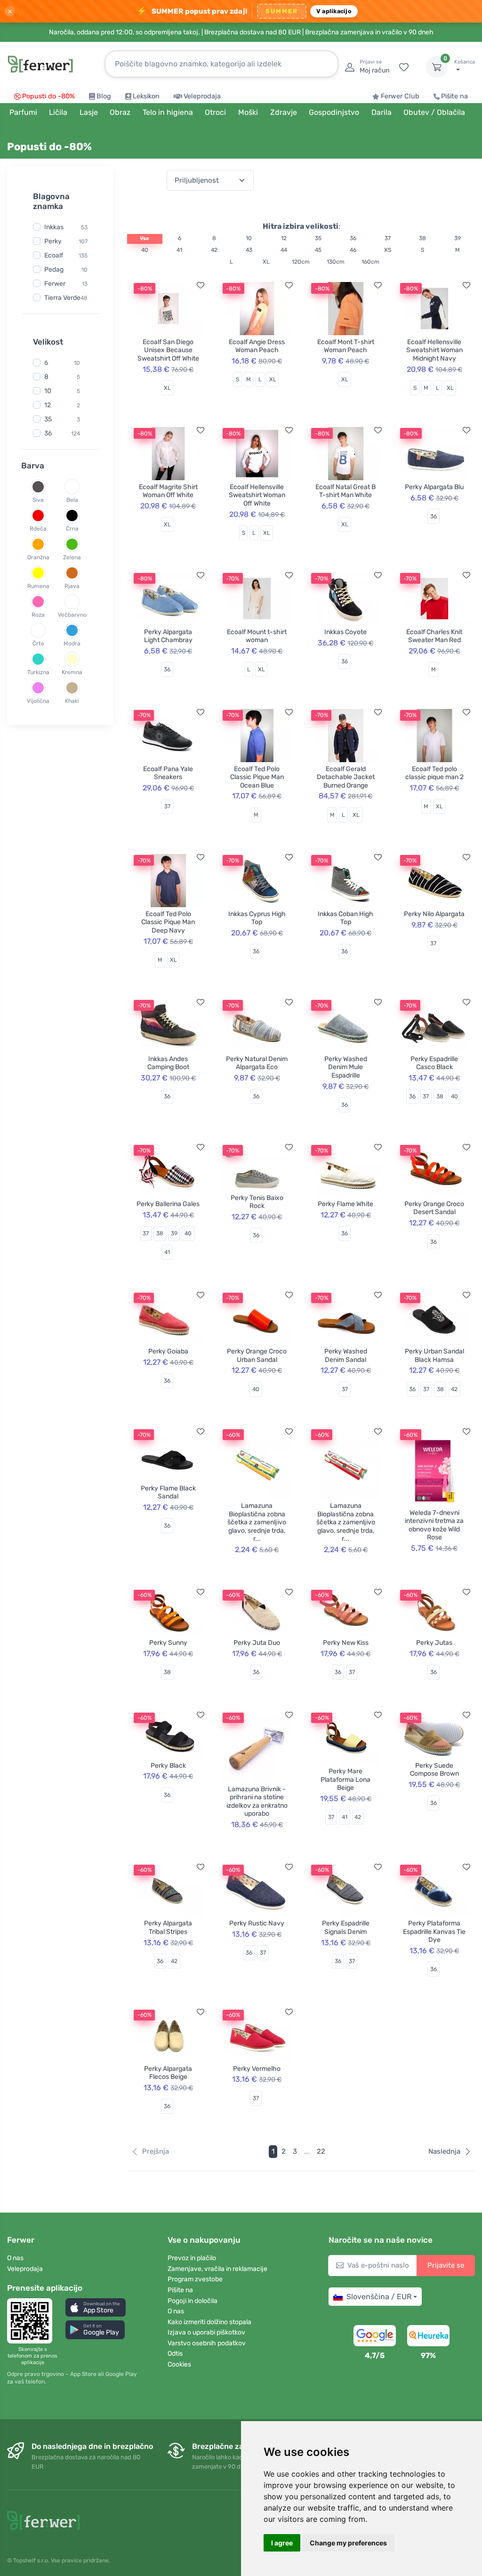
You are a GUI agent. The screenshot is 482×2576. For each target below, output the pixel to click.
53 (84, 227)
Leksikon (146, 96)
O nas (15, 2258)
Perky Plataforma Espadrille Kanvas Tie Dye (434, 1932)
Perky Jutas (434, 1643)
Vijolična (38, 700)
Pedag (54, 270)
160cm (370, 262)
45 (318, 250)
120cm (301, 262)
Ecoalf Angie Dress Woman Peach (257, 346)
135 (83, 256)
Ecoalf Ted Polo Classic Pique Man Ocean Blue (257, 777)
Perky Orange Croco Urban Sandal (257, 1356)
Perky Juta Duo (257, 1643)
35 (48, 419)
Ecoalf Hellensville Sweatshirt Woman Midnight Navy (434, 350)
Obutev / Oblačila (434, 112)
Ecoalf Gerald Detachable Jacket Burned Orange (346, 777)
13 (85, 284)
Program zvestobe (195, 2279)
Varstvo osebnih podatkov (207, 2343)
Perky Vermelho (257, 2069)
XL (266, 262)
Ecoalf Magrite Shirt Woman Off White (168, 491)
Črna (72, 528)
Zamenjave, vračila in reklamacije (217, 2269)
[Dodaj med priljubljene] (201, 285)
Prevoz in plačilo (192, 2258)
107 (83, 241)
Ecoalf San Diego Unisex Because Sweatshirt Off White (168, 350)
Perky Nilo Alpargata (434, 914)
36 (48, 433)
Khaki (72, 700)
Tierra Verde (62, 298)
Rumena (38, 586)
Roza (38, 614)
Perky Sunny (168, 1643)
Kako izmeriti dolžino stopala (209, 2322)
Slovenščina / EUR (379, 2297)
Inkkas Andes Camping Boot (168, 1063)
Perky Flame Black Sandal (168, 1493)
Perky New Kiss (346, 1643)
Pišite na (454, 96)
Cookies (179, 2364)
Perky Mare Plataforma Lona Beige (345, 1779)
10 (84, 270)
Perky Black (168, 1766)
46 (353, 250)
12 (48, 405)
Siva (38, 499)
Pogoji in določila (193, 2301)
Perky (53, 241)
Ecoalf (54, 255)
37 (388, 238)
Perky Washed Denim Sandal (346, 1356)
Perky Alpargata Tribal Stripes (168, 1928)
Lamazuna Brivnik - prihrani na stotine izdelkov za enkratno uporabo (257, 1802)
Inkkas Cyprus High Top (257, 918)
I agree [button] (282, 2543)
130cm (336, 262)
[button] (96, 2307)
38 (422, 238)
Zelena (72, 557)
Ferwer (55, 284)
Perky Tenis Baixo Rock (257, 1202)
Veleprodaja (202, 96)
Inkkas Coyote (345, 632)
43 (249, 250)
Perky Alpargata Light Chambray (168, 636)
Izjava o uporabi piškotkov (206, 2332)
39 (458, 238)
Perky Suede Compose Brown (434, 1770)
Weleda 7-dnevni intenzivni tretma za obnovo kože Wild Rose (434, 1525)
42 (214, 250)
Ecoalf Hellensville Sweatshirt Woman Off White (257, 495)
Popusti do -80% (48, 96)
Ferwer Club (400, 96)
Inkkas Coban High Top (345, 918)
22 (321, 2151)
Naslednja (444, 2151)
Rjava (72, 586)
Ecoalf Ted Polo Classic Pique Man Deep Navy (168, 922)
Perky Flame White (345, 1204)
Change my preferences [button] (348, 2543)
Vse (145, 238)
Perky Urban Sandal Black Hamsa (434, 1356)
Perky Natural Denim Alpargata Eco (257, 1063)
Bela (72, 499)
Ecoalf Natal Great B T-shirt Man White (345, 491)
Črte (38, 643)
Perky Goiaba (168, 1351)
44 (284, 250)
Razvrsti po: (145, 180)
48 (84, 298)
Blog (104, 96)
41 (179, 250)
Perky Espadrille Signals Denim (346, 1928)
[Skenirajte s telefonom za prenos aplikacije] (32, 2321)
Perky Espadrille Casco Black (434, 1063)
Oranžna (38, 557)
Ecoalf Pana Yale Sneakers (168, 773)
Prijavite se (446, 2265)
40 (145, 250)
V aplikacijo (334, 11)
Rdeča (38, 528)
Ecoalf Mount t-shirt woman (257, 636)
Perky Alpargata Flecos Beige (168, 2073)
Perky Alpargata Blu (434, 487)
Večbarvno (72, 614)
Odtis (175, 2354)
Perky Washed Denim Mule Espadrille (346, 1067)
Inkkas (54, 227)
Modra (72, 643)
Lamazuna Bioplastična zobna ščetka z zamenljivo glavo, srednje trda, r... (257, 1522)
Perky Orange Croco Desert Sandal (434, 1208)
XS (388, 250)
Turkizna (38, 672)
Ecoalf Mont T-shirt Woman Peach (346, 346)
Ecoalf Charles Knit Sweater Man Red (434, 636)
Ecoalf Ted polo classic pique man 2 (434, 773)
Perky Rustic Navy (257, 1923)
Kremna (72, 672)
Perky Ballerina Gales (168, 1204)
